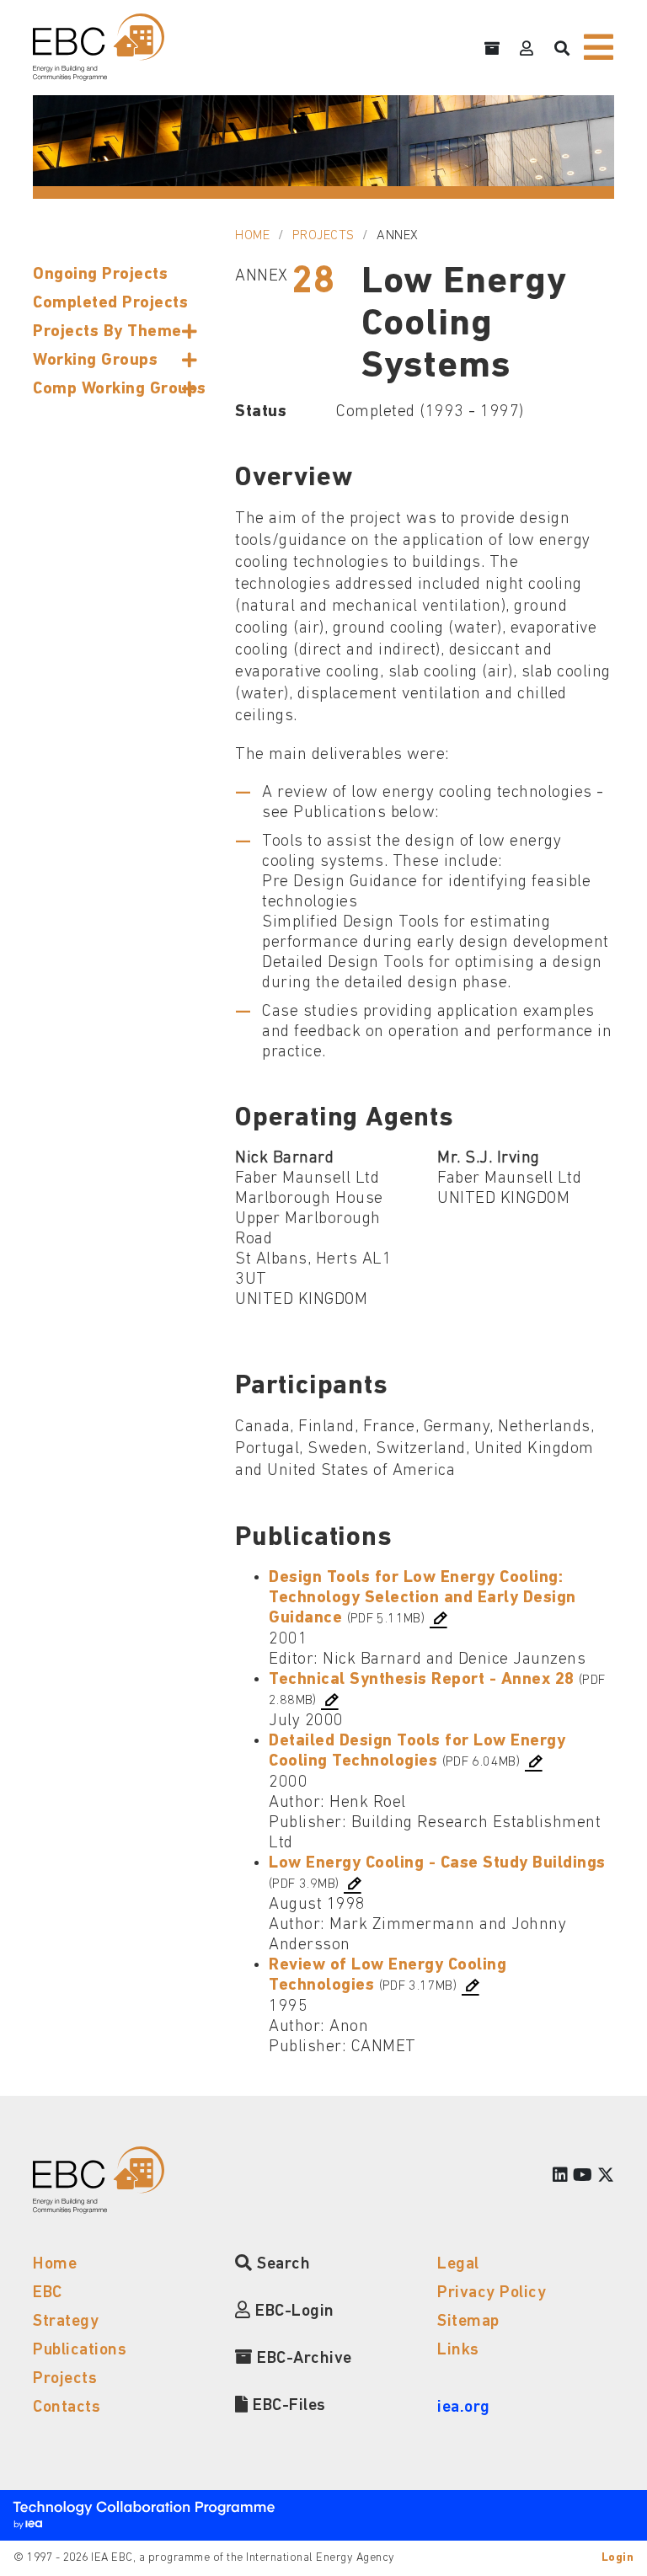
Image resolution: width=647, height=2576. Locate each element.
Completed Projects (110, 303)
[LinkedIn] (561, 2177)
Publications (80, 2350)
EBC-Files (287, 2406)
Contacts (67, 2408)
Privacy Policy (492, 2293)
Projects (323, 236)
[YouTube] (583, 2177)
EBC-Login (293, 2311)
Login (618, 2558)
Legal (458, 2264)
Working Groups (95, 361)
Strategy (66, 2322)
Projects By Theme (107, 332)
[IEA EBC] (99, 47)
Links (458, 2350)
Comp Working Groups (120, 389)
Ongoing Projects (100, 275)
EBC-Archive (302, 2359)
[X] (606, 2177)
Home (252, 236)
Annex (398, 236)
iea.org (464, 2408)
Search (281, 2264)
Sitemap (468, 2322)
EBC (48, 2293)
